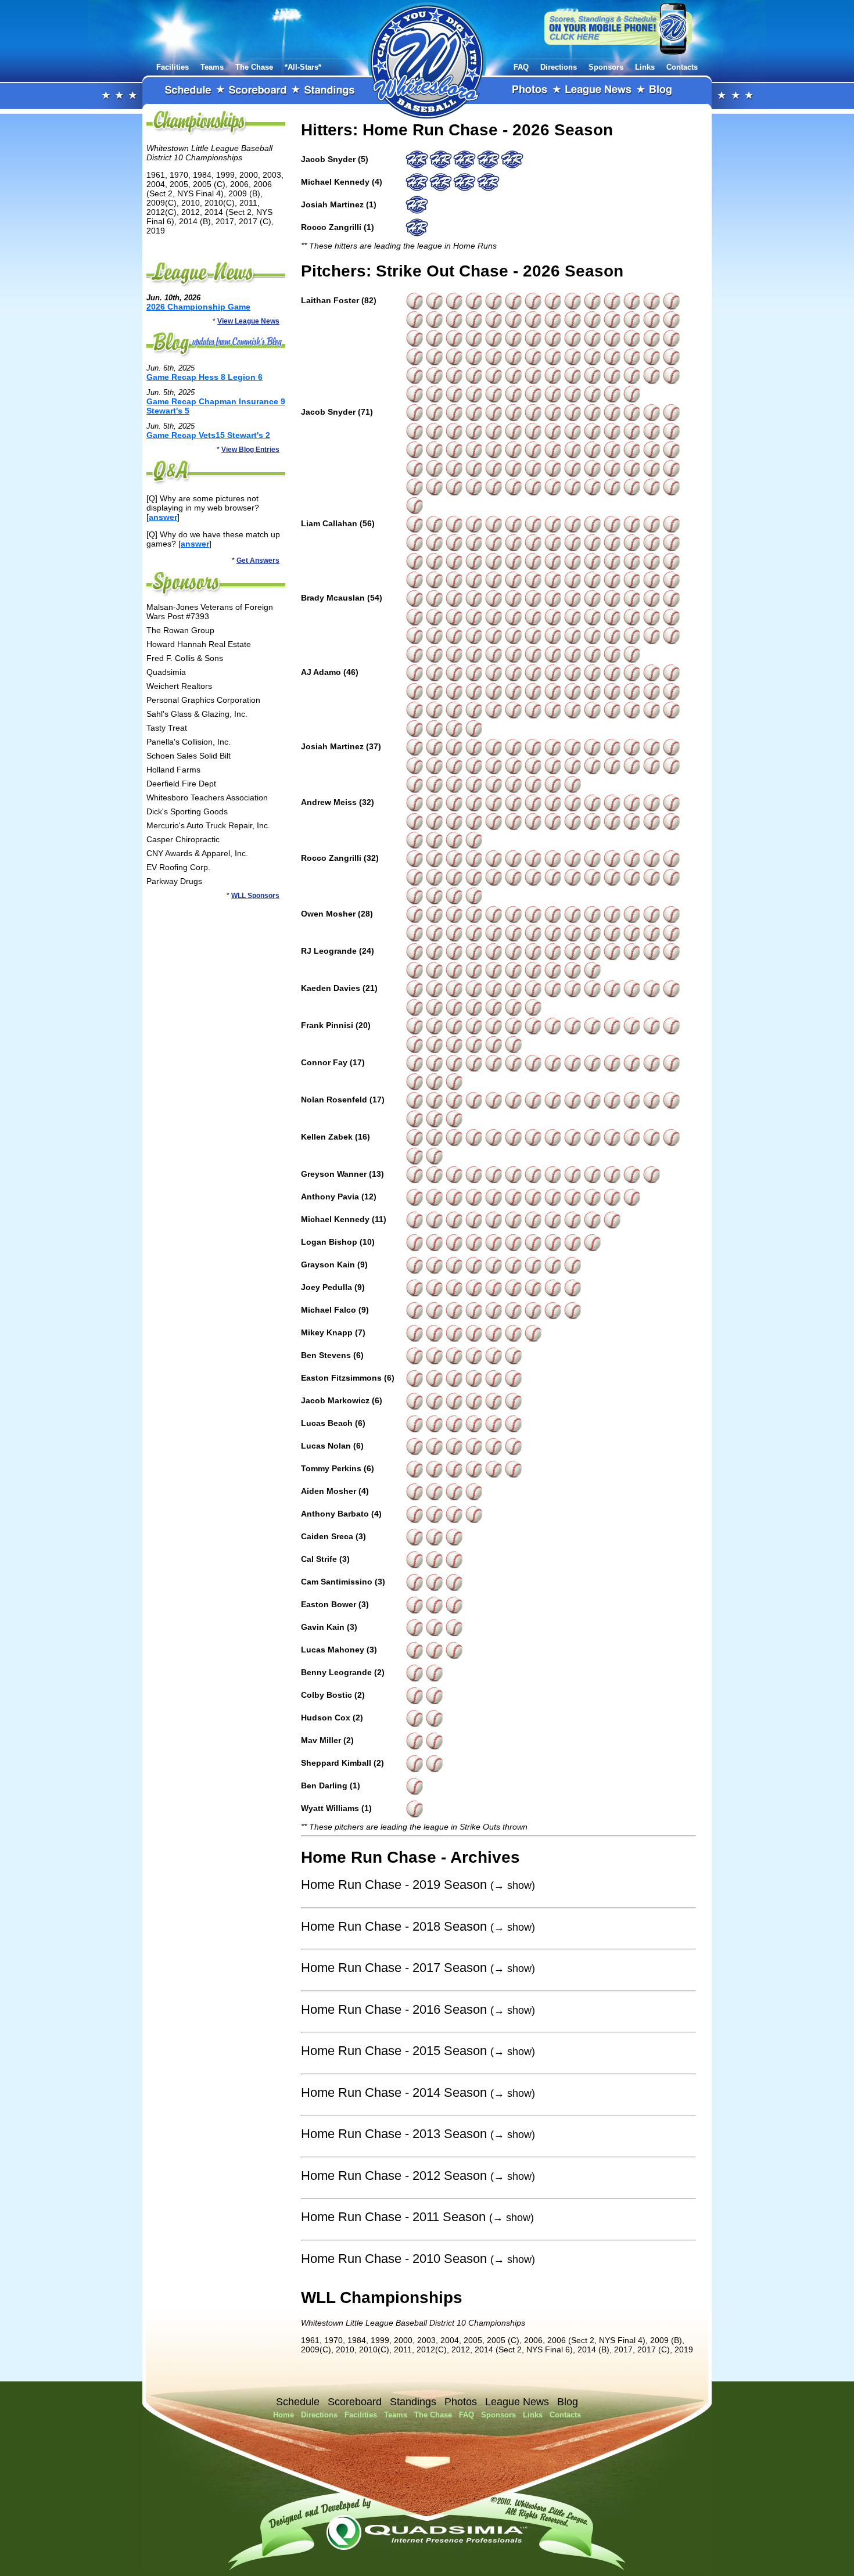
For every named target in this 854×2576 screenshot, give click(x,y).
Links (645, 67)
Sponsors (606, 67)
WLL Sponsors (255, 896)
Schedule (188, 91)
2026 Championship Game (198, 307)
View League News (248, 321)
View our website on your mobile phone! (618, 28)
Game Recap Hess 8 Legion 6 (204, 377)
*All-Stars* (303, 67)
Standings (330, 91)
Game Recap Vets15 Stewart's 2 (208, 435)
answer (163, 517)
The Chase (254, 67)
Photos (530, 91)
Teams (212, 67)
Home (284, 2415)
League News (599, 91)
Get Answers (258, 561)
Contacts (682, 67)
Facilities (173, 67)
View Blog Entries (250, 450)
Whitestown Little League (427, 60)
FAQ (521, 67)
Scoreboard (258, 91)
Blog (661, 91)
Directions (559, 67)
